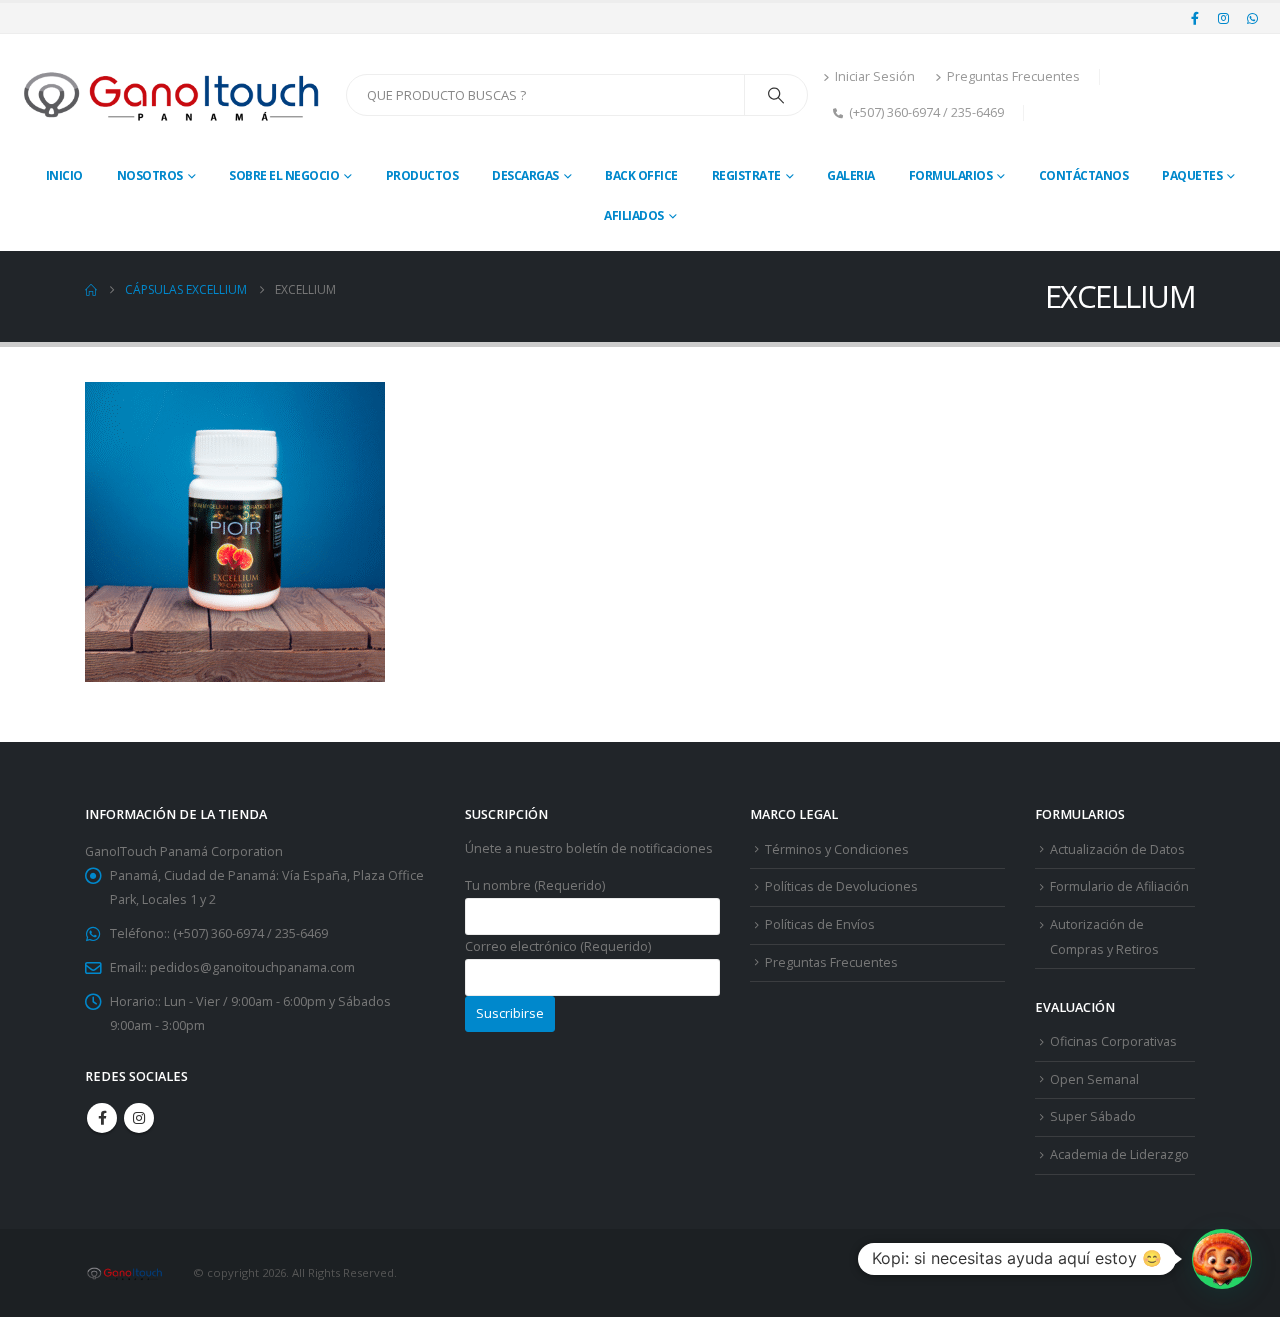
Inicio (64, 175)
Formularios (951, 175)
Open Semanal (1094, 1079)
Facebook (102, 1118)
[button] (1222, 1259)
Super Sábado (1093, 1116)
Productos (422, 175)
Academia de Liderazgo (1119, 1154)
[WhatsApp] (1252, 18)
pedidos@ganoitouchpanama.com (252, 967)
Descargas (525, 175)
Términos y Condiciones (837, 849)
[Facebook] (1195, 18)
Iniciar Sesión (875, 76)
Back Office (641, 175)
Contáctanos (1084, 175)
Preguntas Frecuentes (1013, 76)
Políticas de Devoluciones (841, 886)
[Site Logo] (173, 94)
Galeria (851, 175)
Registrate (746, 175)
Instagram (139, 1118)
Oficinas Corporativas (1113, 1041)
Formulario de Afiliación (1119, 886)
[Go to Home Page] (91, 290)
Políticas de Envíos (820, 924)
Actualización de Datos (1117, 849)
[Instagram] (1224, 18)
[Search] (776, 95)
